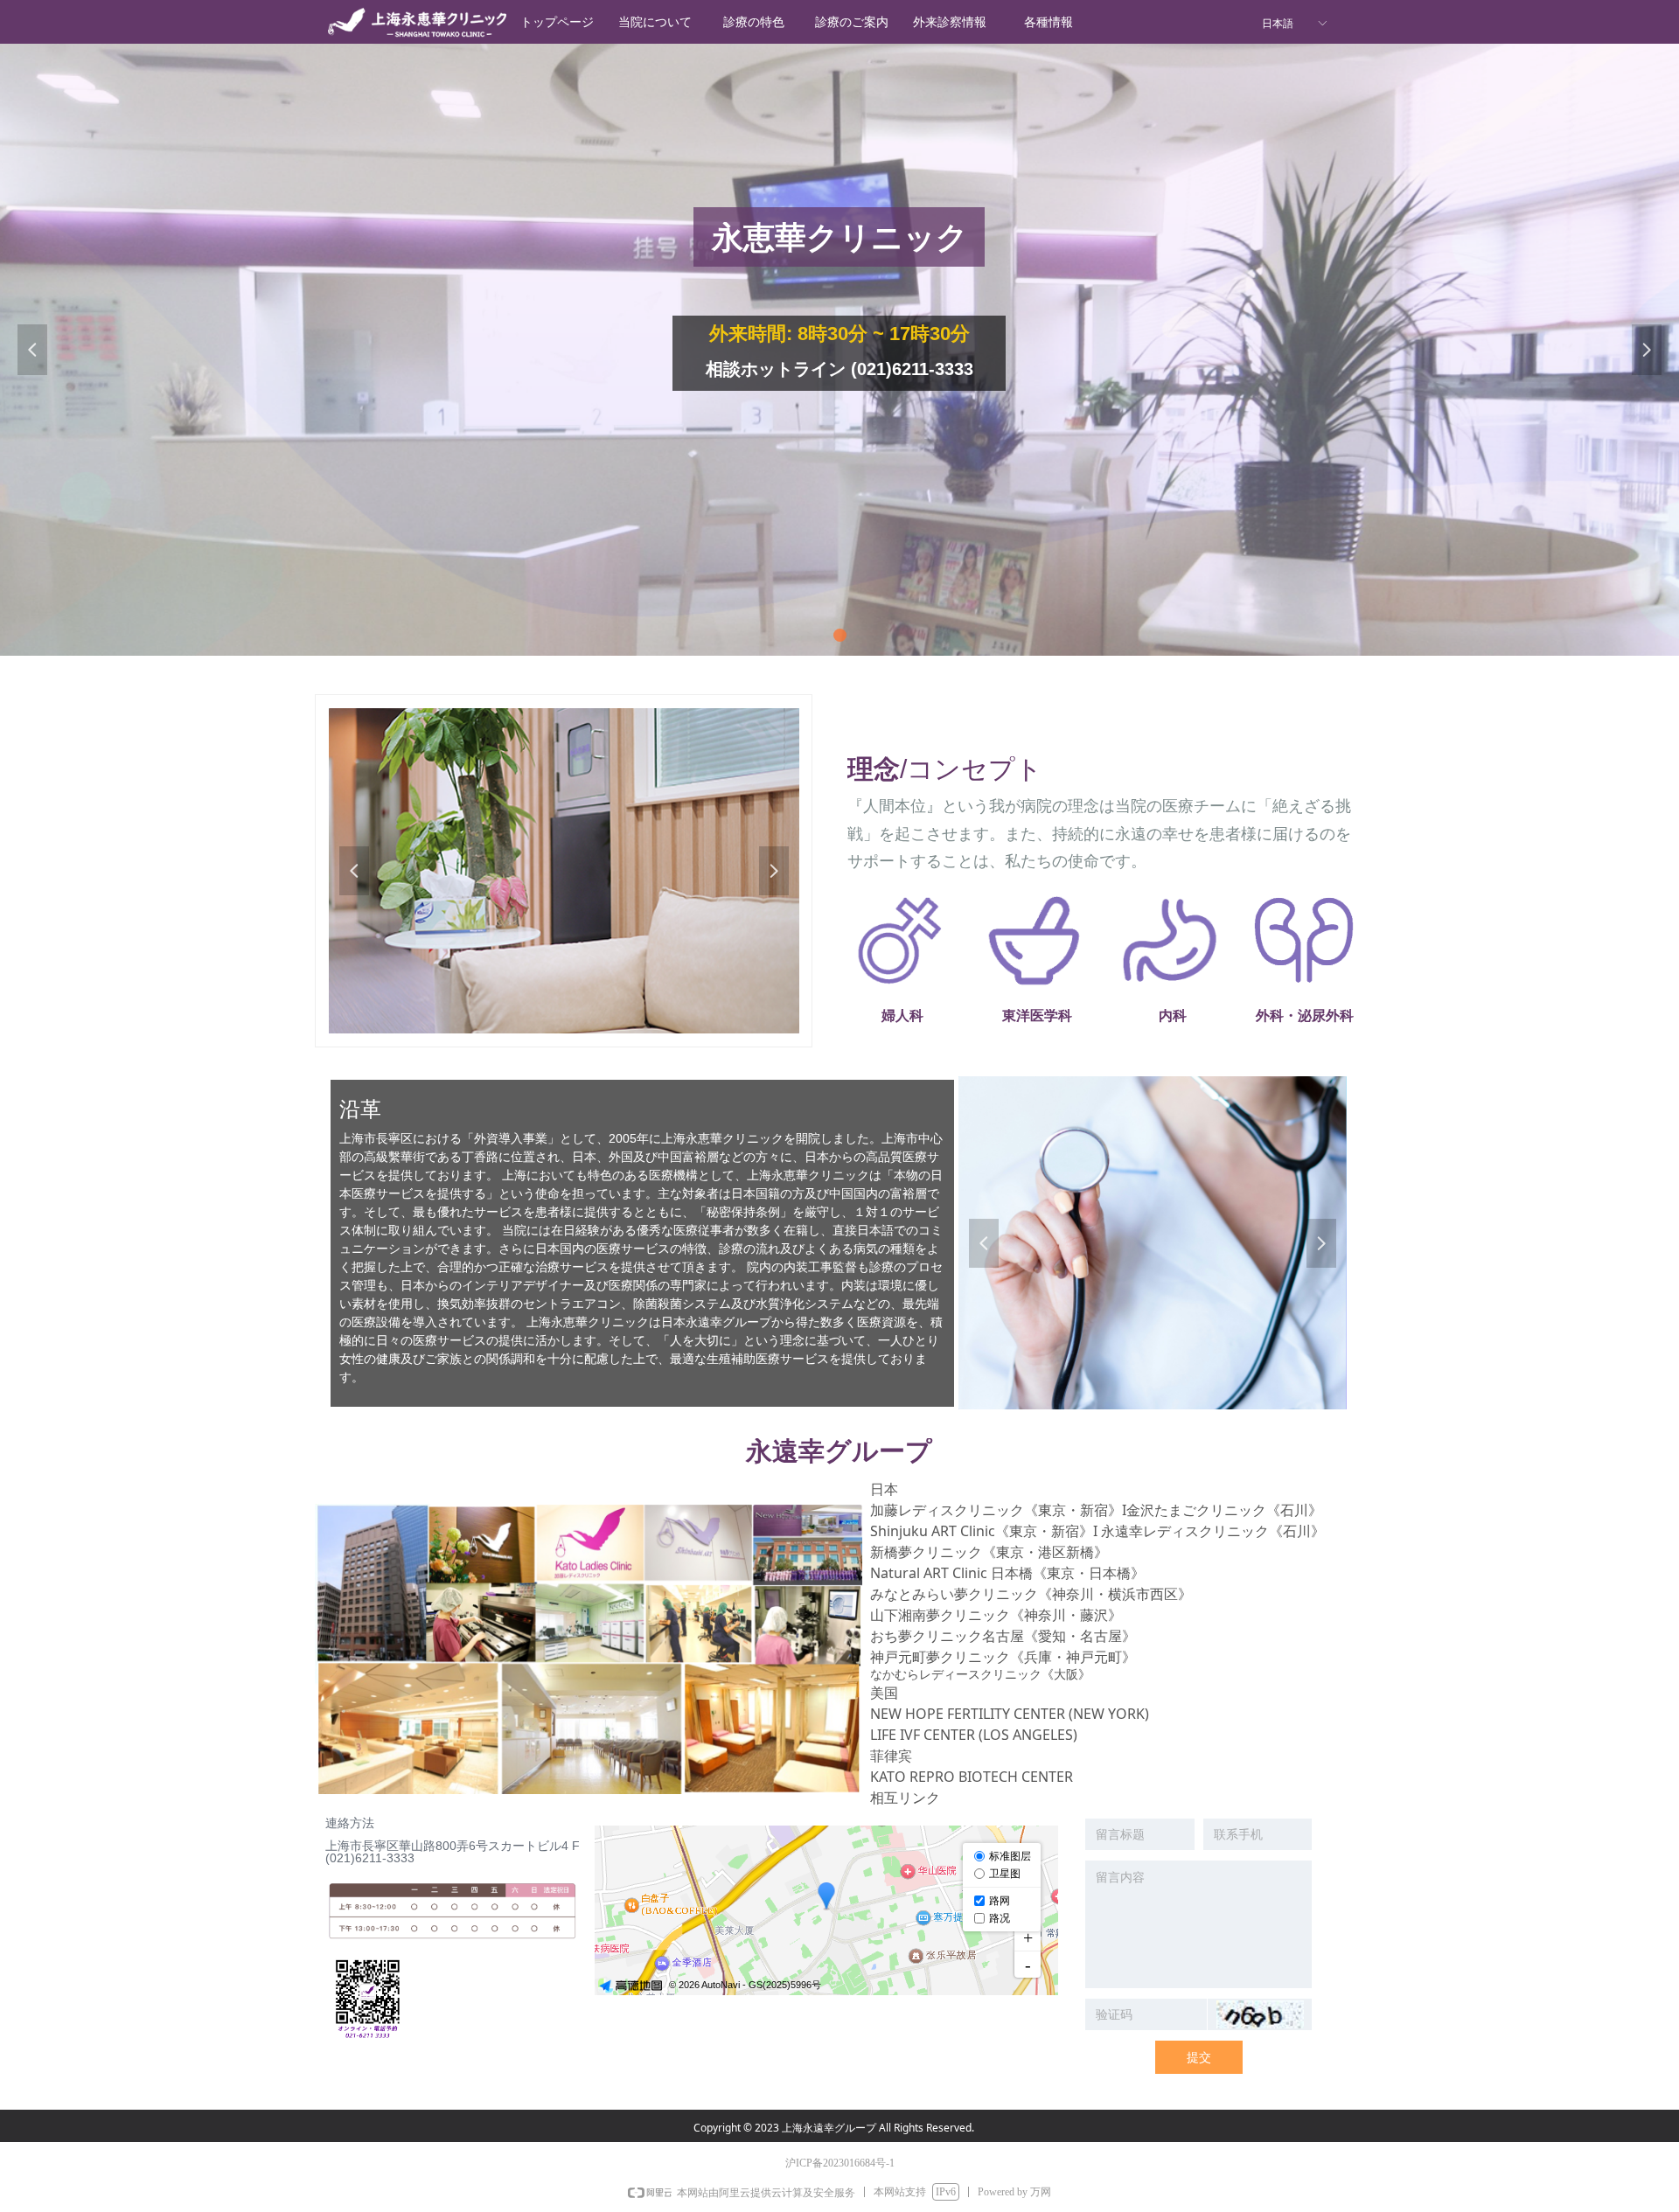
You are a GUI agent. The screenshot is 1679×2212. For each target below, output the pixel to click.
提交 (1199, 2057)
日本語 (1278, 24)
